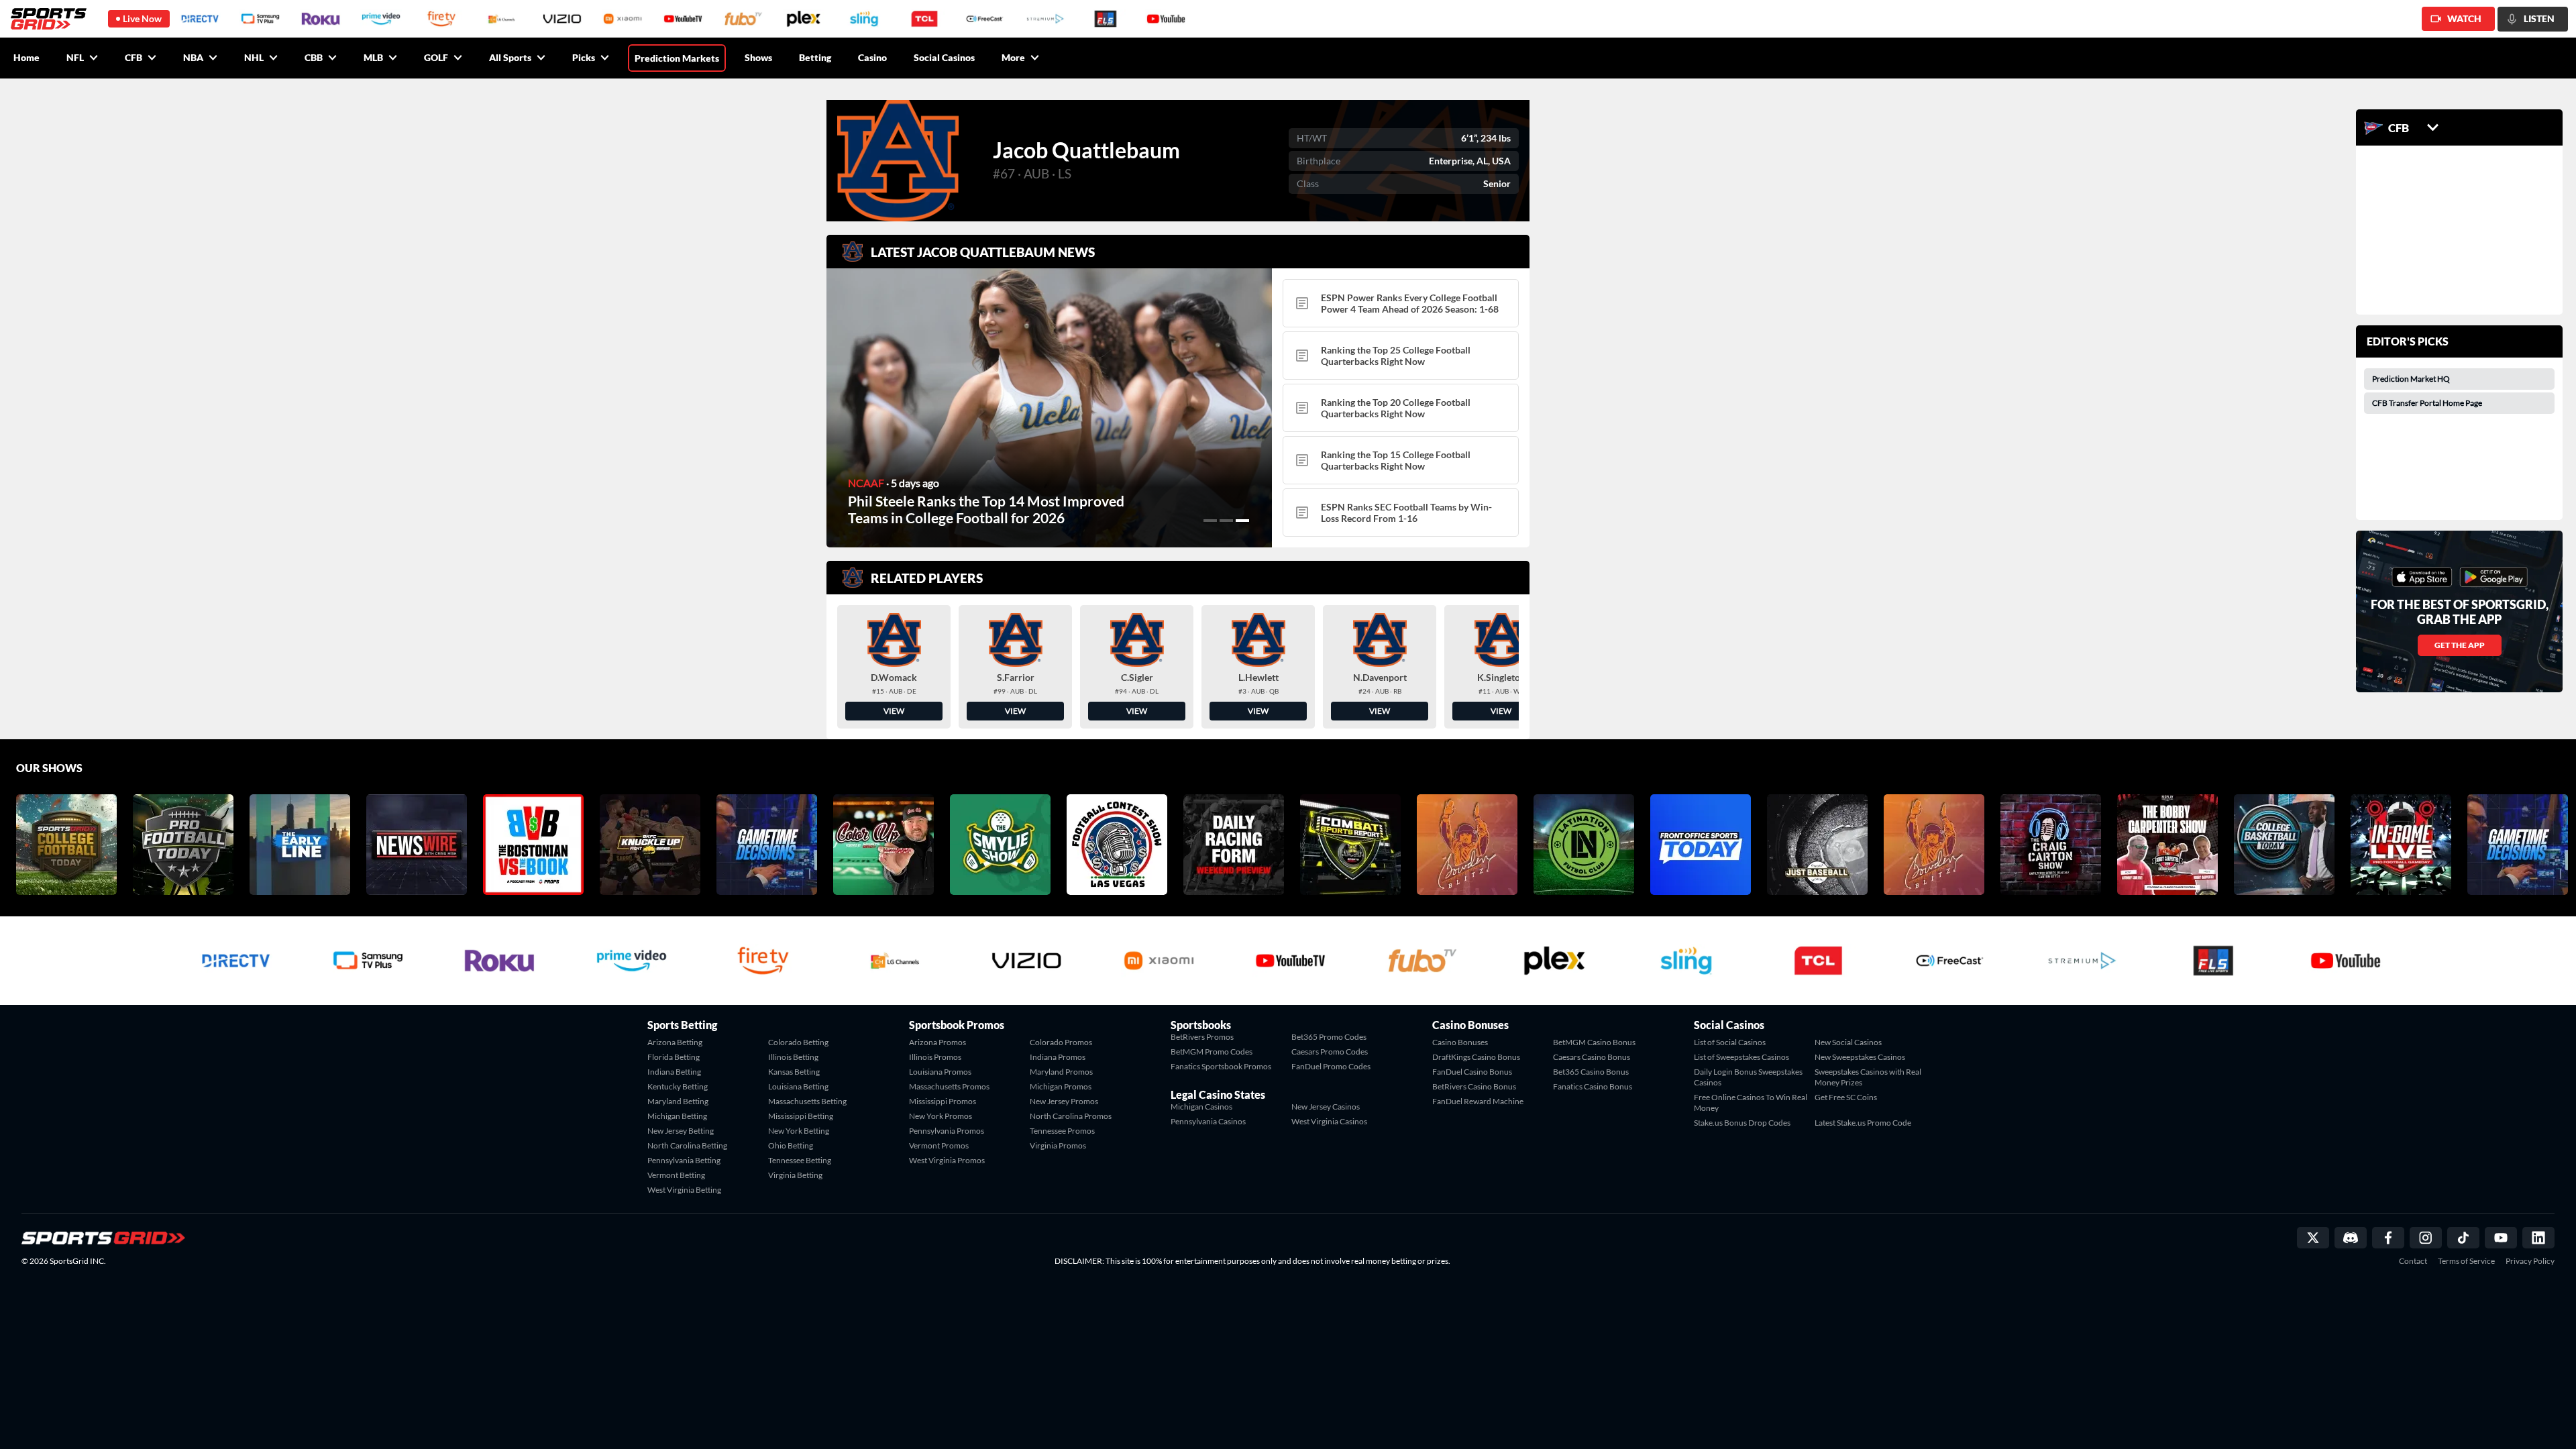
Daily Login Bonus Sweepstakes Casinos (1748, 1077)
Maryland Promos (1061, 1072)
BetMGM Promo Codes (1212, 1052)
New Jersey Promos (1064, 1101)
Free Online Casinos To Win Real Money (1751, 1103)
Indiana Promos (1058, 1057)
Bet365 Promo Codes (1329, 1037)
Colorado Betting (798, 1042)
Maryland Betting (678, 1101)
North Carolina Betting (687, 1145)
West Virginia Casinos (1329, 1121)
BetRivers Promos (1202, 1037)
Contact (2413, 1261)
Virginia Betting (795, 1175)
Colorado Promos (1061, 1042)
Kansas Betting (794, 1072)
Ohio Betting (791, 1145)
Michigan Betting (677, 1116)
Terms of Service (2466, 1261)
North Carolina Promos (1071, 1116)
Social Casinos (944, 57)
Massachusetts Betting (807, 1101)
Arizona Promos (937, 1042)
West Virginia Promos (947, 1160)
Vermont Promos (939, 1145)
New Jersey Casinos (1326, 1107)
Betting (815, 57)
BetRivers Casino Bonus (1474, 1086)
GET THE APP (2460, 645)
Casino (872, 57)
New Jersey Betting (681, 1131)
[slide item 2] (1226, 521)
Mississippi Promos (943, 1101)
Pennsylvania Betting (684, 1160)
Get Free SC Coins (1846, 1097)
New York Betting (799, 1131)
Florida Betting (674, 1057)
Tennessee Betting (800, 1160)
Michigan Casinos (1201, 1107)
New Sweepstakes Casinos (1860, 1057)
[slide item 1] (1210, 521)
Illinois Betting (793, 1057)
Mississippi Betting (801, 1116)
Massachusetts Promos (949, 1086)
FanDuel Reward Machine (1478, 1101)
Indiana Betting (674, 1072)
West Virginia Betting (684, 1190)
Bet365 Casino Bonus (1591, 1072)
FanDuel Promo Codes (1331, 1066)
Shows (758, 57)
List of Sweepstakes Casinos (1741, 1057)
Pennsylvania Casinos (1208, 1121)
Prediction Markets (677, 58)
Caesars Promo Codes (1330, 1052)
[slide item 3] (1242, 521)
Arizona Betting (675, 1042)
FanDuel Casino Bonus (1472, 1072)
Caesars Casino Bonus (1592, 1057)
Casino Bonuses (1460, 1042)
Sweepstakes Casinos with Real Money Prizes (1868, 1077)
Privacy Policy (2530, 1261)
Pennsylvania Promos (947, 1131)
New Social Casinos (1848, 1042)
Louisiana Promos (940, 1072)
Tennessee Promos (1062, 1131)
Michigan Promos (1061, 1086)
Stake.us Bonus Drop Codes (1742, 1123)
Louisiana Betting (798, 1086)
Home (26, 57)
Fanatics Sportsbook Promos (1221, 1066)
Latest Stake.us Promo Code (1863, 1123)
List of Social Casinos (1730, 1042)
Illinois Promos (935, 1057)
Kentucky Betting (678, 1086)
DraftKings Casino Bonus (1476, 1057)
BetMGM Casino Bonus (1594, 1042)
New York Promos (941, 1116)
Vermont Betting (676, 1175)
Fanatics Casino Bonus (1593, 1086)
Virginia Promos (1058, 1145)
